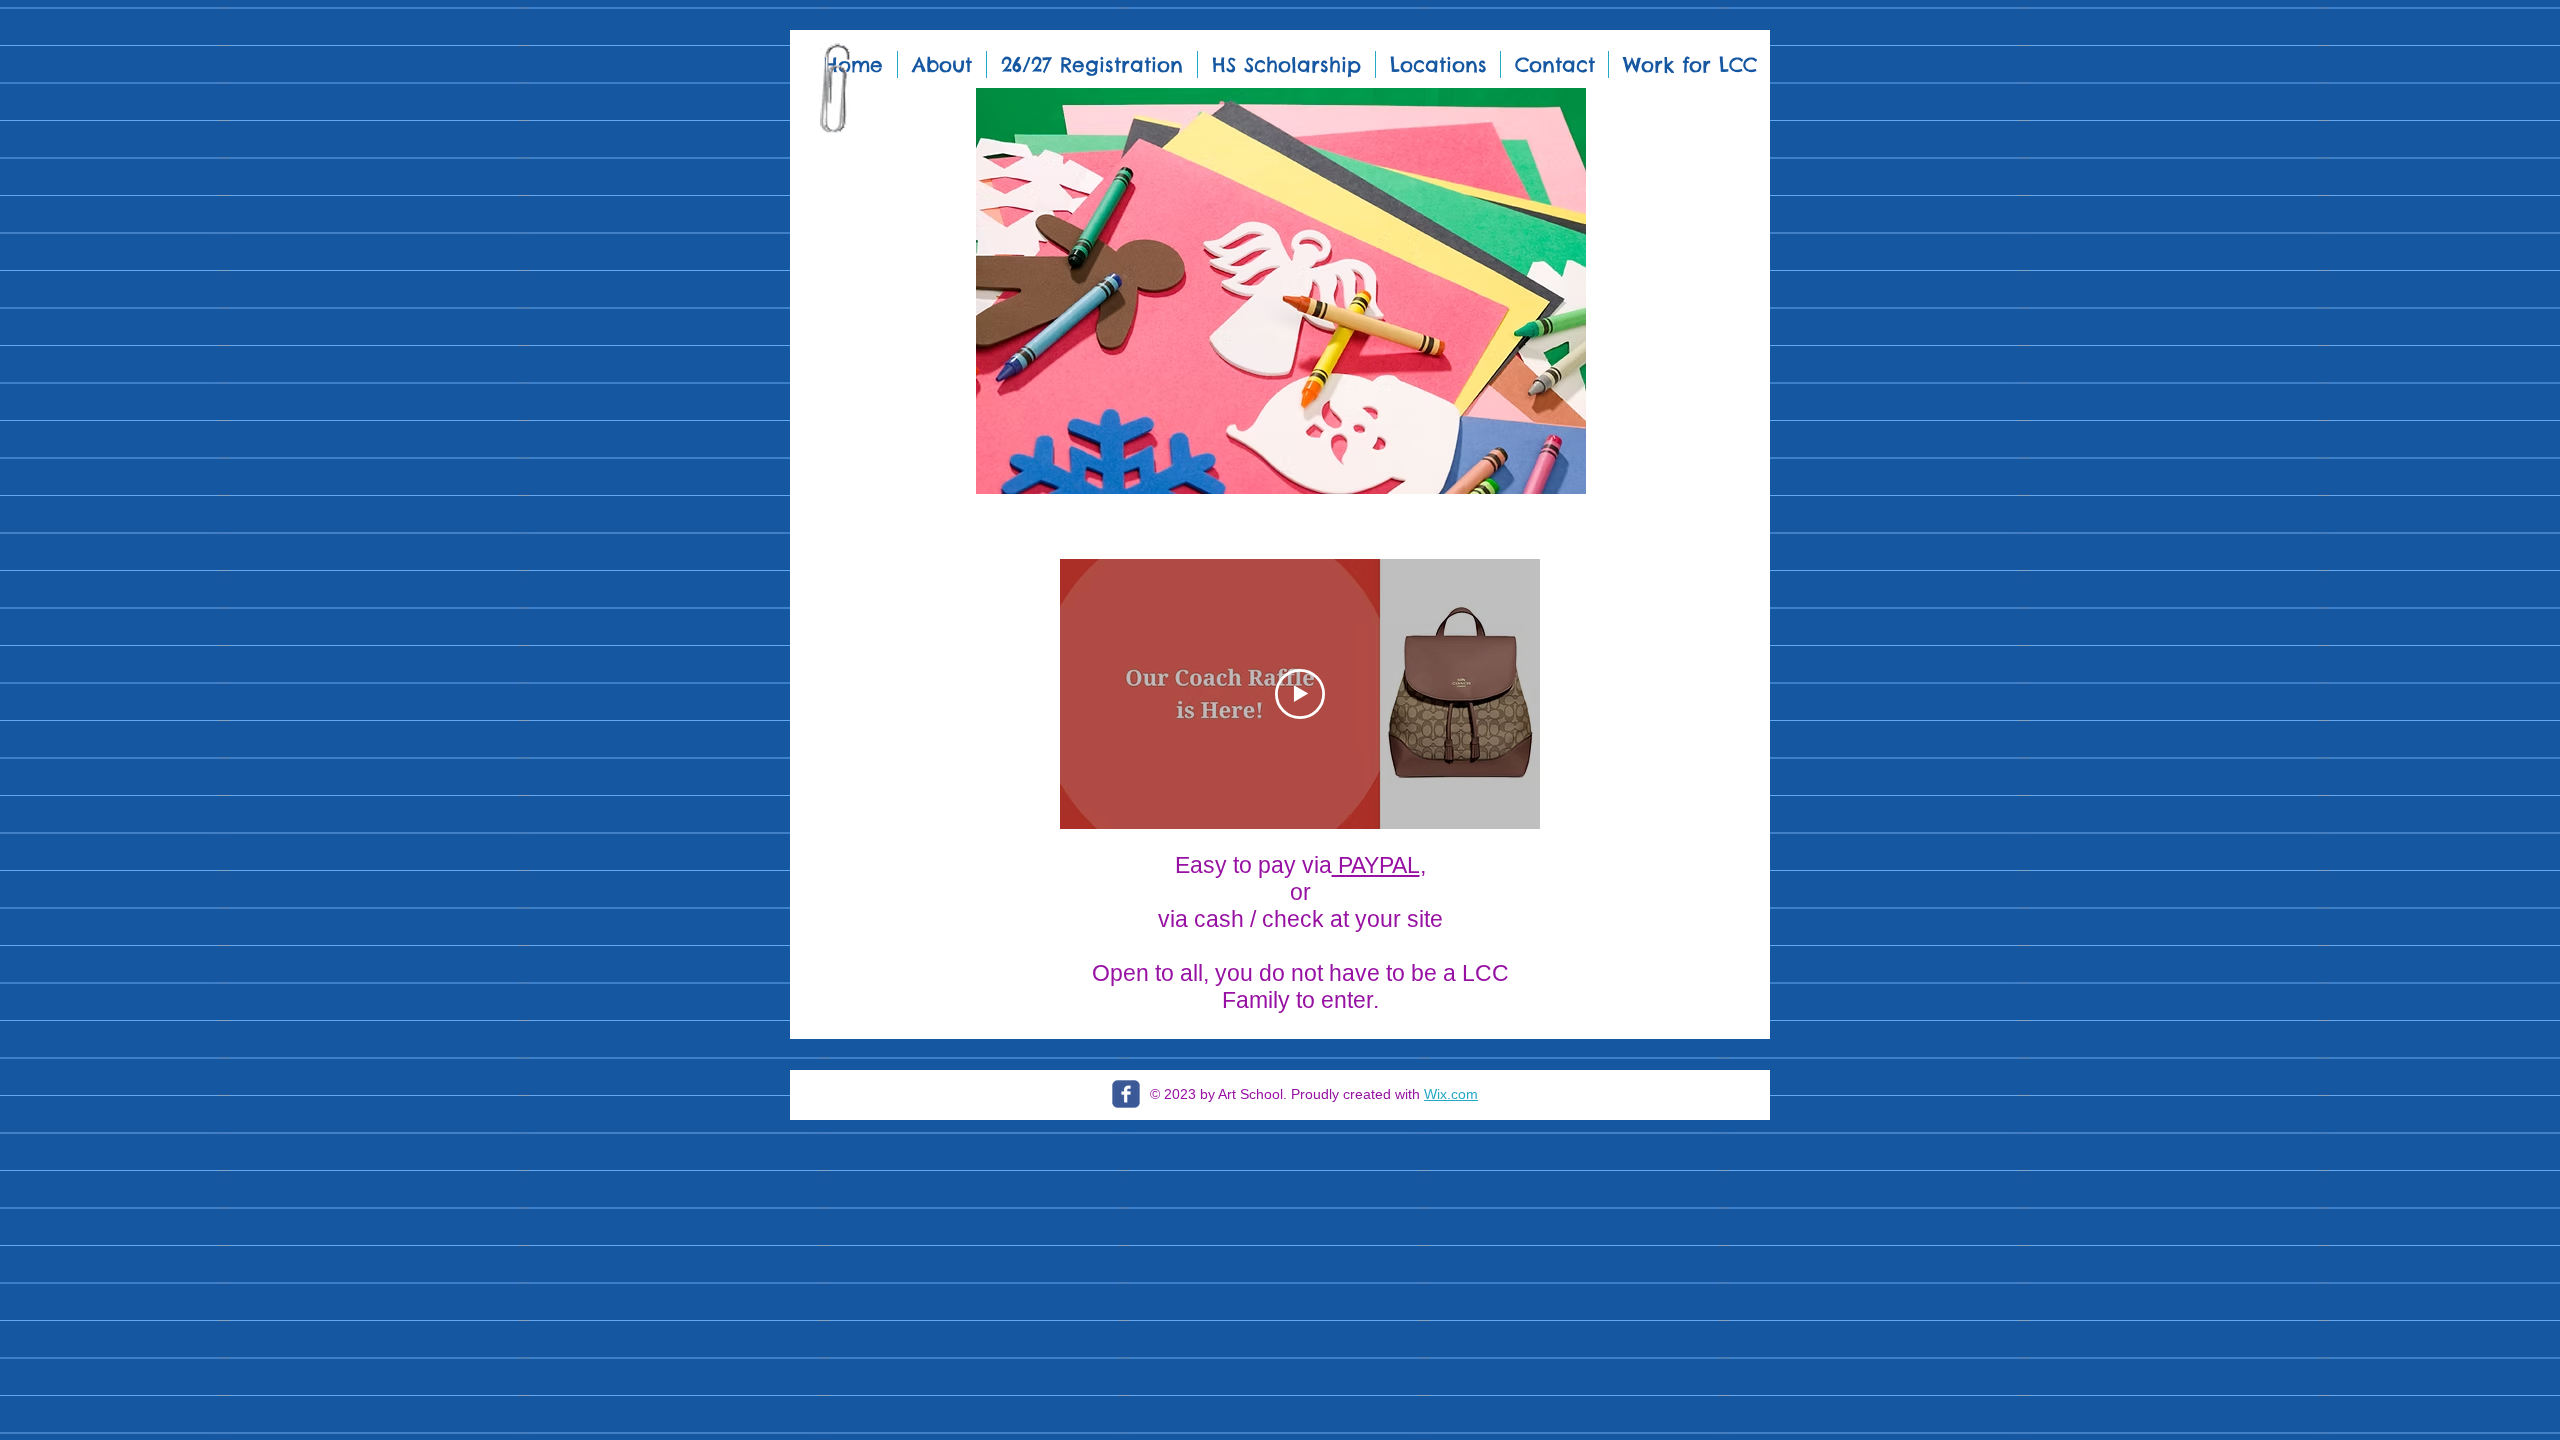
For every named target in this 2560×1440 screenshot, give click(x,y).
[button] (1280, 291)
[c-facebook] (1126, 1094)
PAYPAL (1376, 865)
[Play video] (1300, 694)
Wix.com (1451, 1094)
